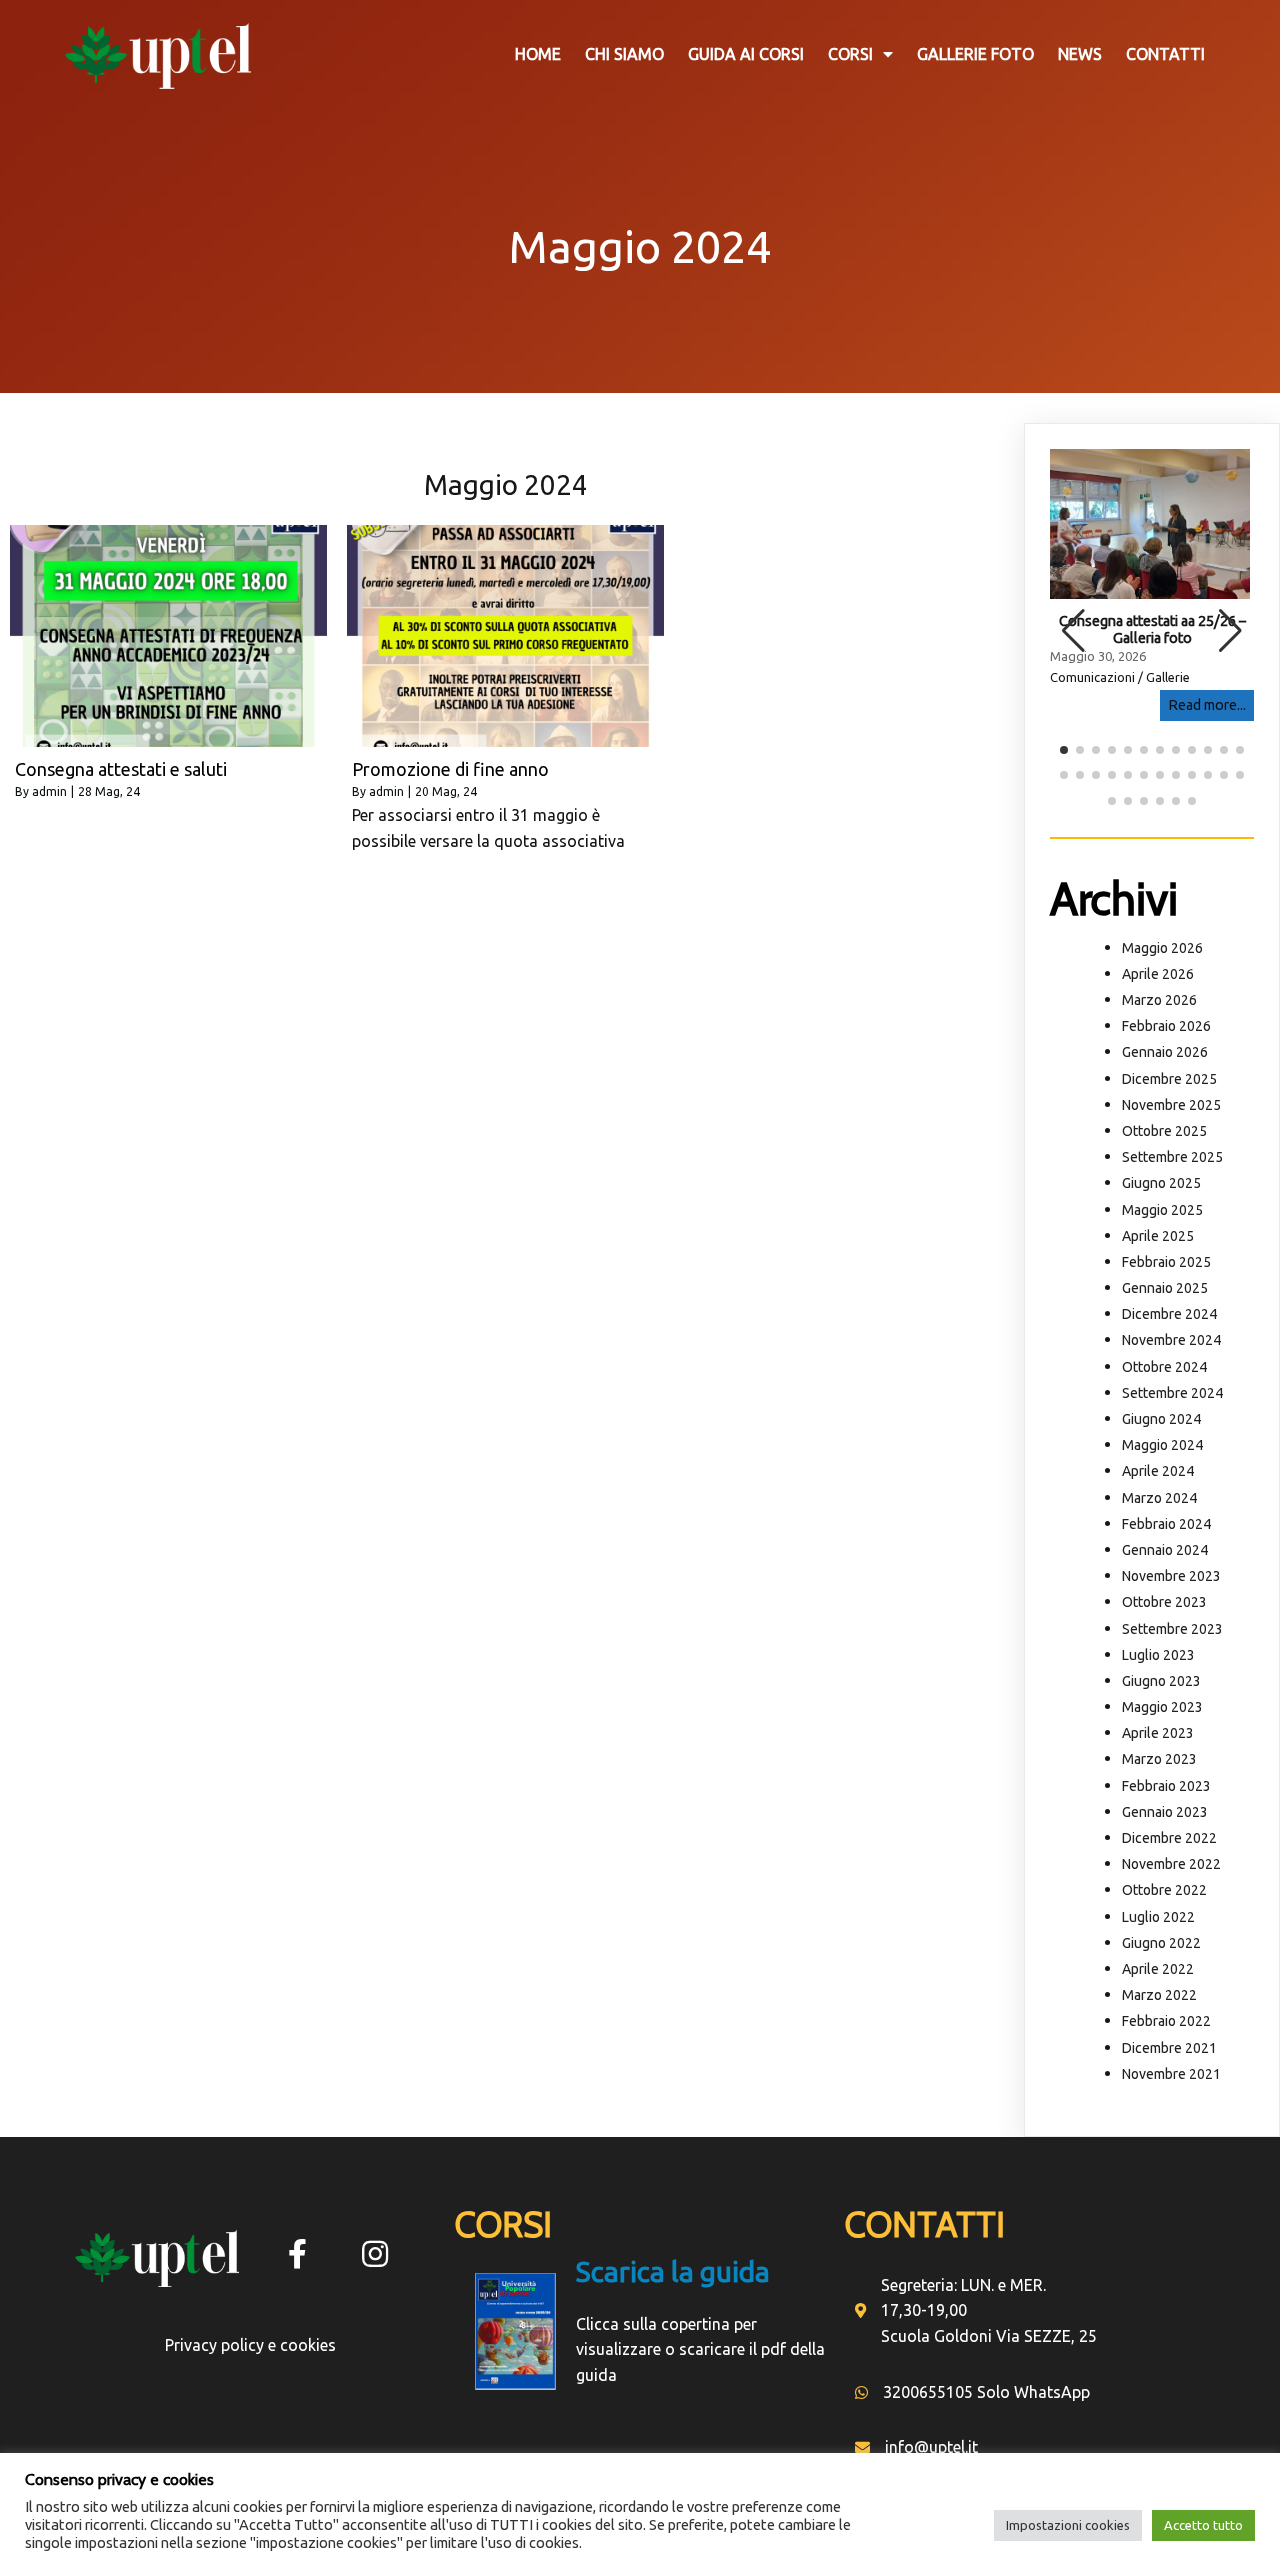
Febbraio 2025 (1166, 1262)
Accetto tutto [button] (1203, 2525)
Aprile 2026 (1158, 974)
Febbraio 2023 (1166, 1786)
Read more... (1207, 705)
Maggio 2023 (1162, 1707)
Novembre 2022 (1171, 1864)
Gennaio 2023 (1165, 1812)
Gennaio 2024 (1165, 1550)
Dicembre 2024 (1169, 1314)
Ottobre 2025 (1164, 1131)
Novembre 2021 (1171, 2074)
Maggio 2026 (1162, 948)
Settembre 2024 (1172, 1393)
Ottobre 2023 (1164, 1602)
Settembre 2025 (1172, 1157)
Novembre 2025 (1171, 1105)
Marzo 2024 (1159, 1498)
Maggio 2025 (1162, 1210)
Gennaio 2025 (1165, 1288)
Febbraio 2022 (1166, 2021)
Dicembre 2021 (1169, 2048)
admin (49, 791)
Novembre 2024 (1171, 1340)
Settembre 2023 (1172, 1629)
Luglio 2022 (1158, 1917)
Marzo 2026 (1159, 1000)
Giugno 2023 (1161, 1681)
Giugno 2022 (1161, 1943)
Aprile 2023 (1158, 1733)
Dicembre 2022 (1169, 1838)
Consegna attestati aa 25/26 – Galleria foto (1152, 630)
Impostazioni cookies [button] (1068, 2525)
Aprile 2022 (1158, 1969)
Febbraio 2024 (1166, 1524)
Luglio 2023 (1158, 1655)
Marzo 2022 (1159, 1995)
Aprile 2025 (1158, 1236)
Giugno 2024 (1161, 1419)
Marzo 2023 (1159, 1759)
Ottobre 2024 (1164, 1367)
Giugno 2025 (1161, 1183)
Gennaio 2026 (1165, 1052)
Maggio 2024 (1162, 1445)
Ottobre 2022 (1164, 1890)
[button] (1230, 631)
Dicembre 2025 (1169, 1079)
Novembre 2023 (1171, 1576)
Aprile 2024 (1158, 1471)
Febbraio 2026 (1166, 1026)
